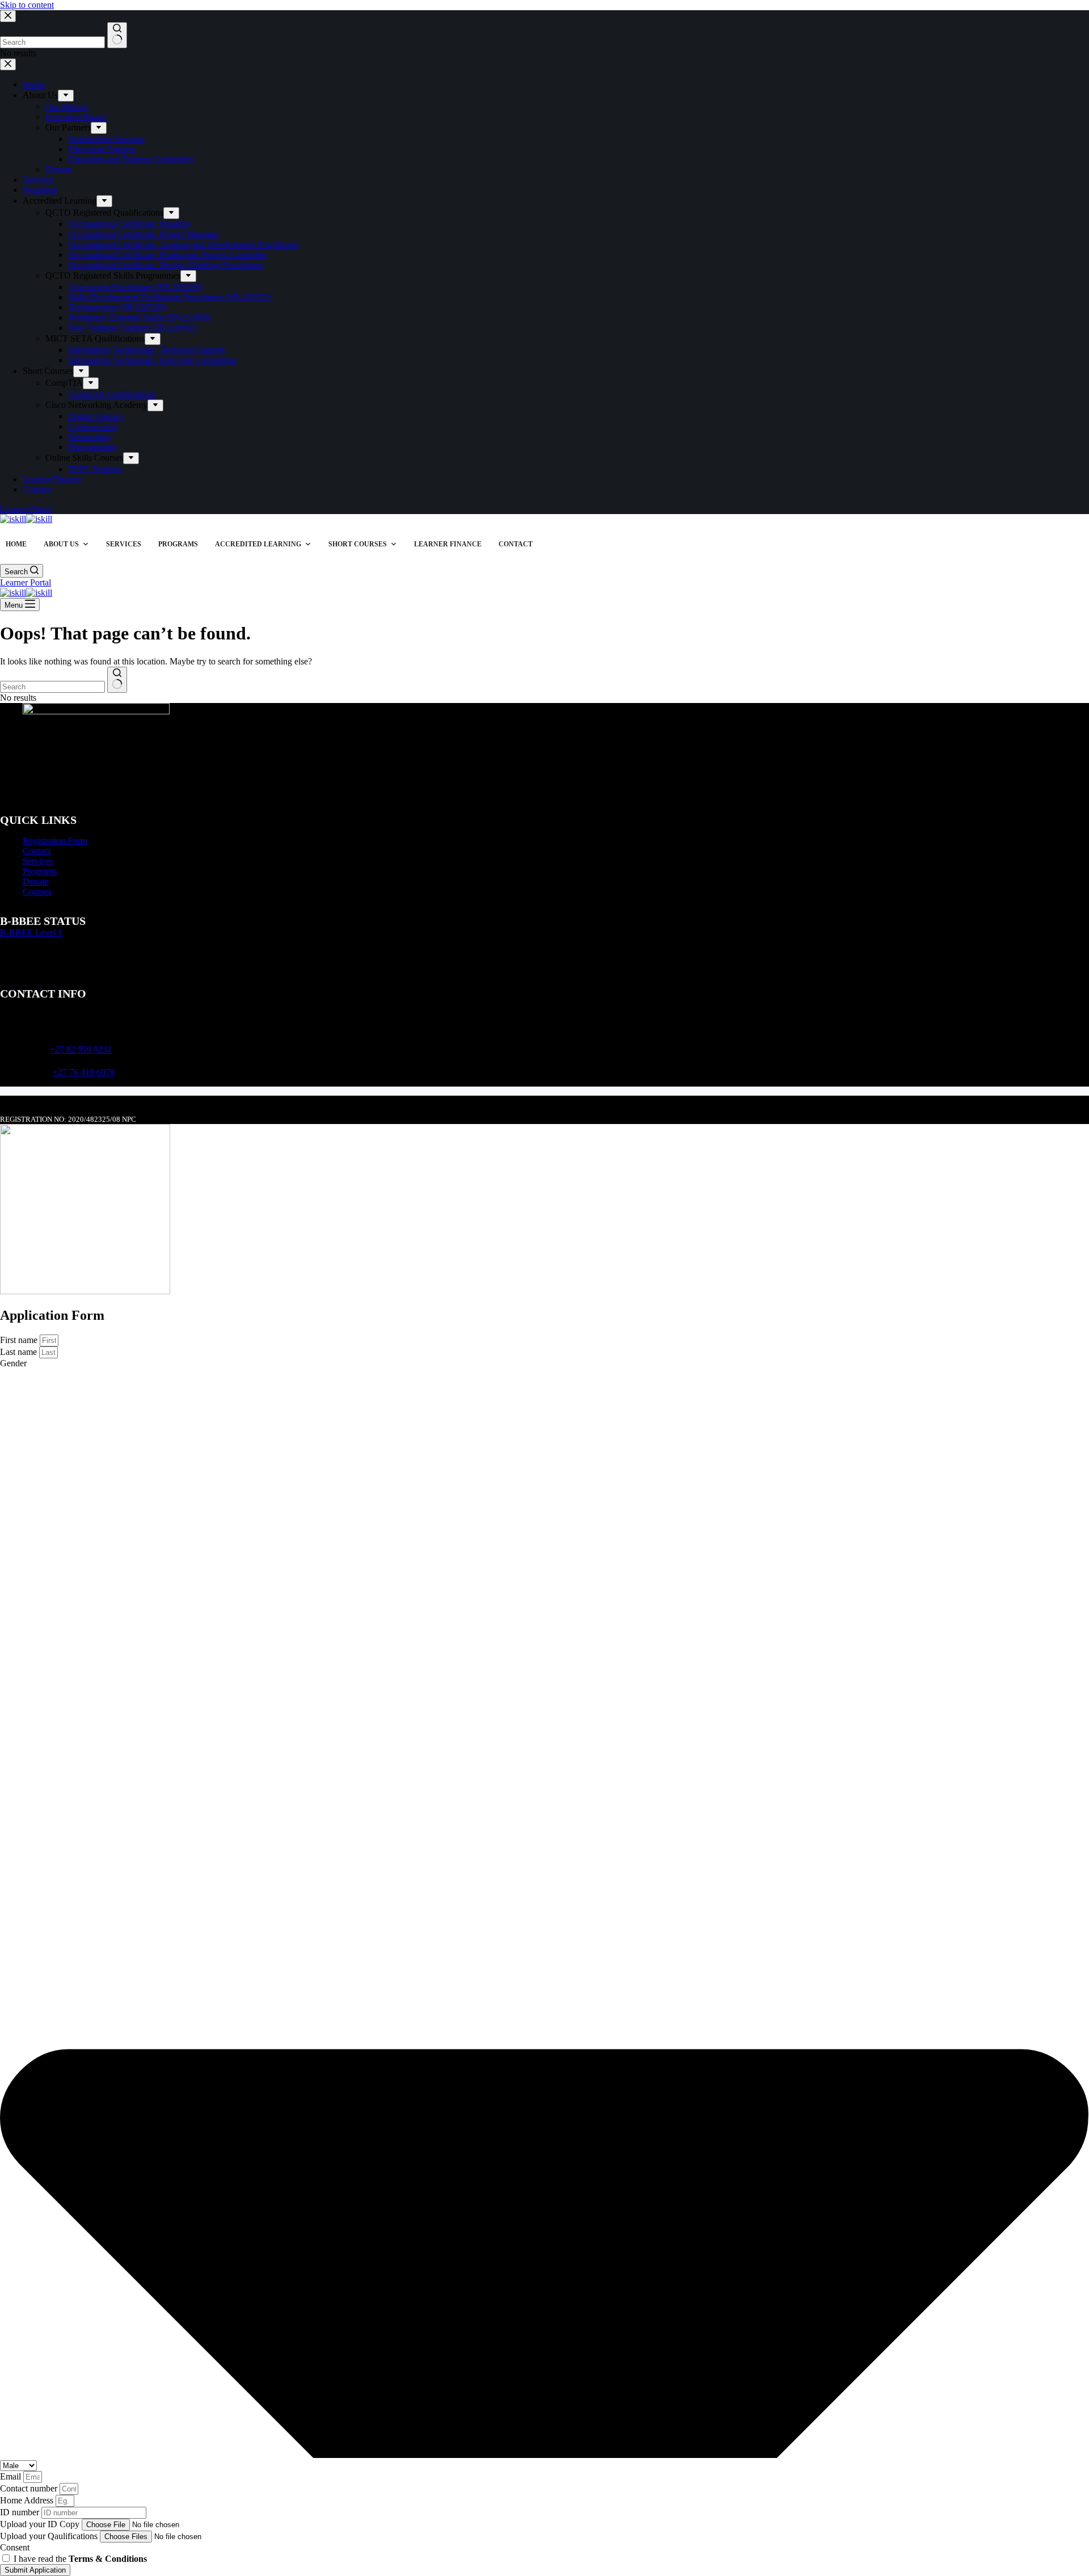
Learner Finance (448, 544)
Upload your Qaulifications (50, 2536)
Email (12, 2476)
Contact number (30, 2488)
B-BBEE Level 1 (31, 933)
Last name (20, 1352)
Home (16, 544)
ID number (21, 2512)
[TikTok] (48, 982)
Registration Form (55, 841)
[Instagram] (20, 982)
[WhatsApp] (60, 982)
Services (124, 544)
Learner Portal (26, 582)
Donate (36, 881)
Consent (15, 2547)
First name (20, 1340)
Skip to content (27, 5)
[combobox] (52, 687)
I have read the (80, 2559)
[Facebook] (7, 982)
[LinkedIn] (34, 982)
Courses (37, 892)
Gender (13, 1363)
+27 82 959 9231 (81, 1049)
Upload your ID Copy (41, 2524)
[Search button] (117, 680)
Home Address (28, 2500)
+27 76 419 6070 (84, 1072)
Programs (178, 544)
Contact (516, 544)
